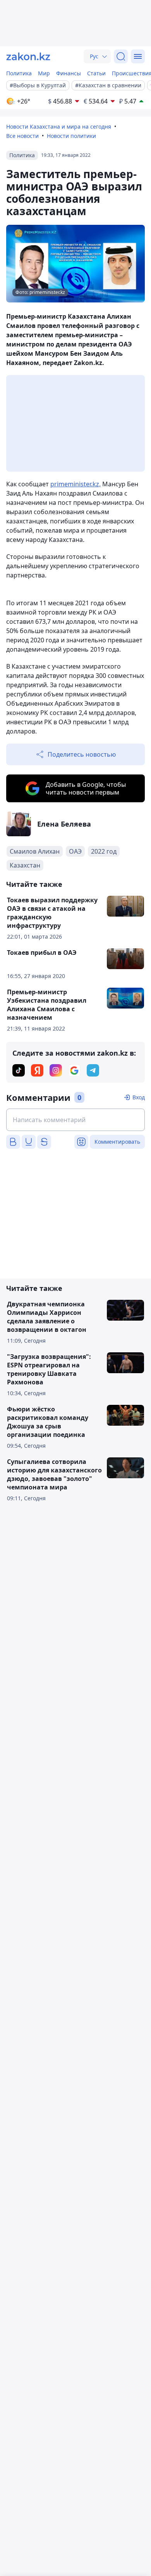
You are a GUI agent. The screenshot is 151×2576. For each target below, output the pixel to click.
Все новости (22, 136)
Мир (44, 73)
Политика (19, 73)
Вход (139, 1097)
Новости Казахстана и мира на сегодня (59, 127)
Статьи (96, 73)
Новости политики (71, 136)
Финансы (69, 73)
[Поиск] (121, 56)
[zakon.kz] (28, 56)
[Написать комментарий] (75, 1120)
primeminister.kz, (75, 484)
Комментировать (117, 1142)
